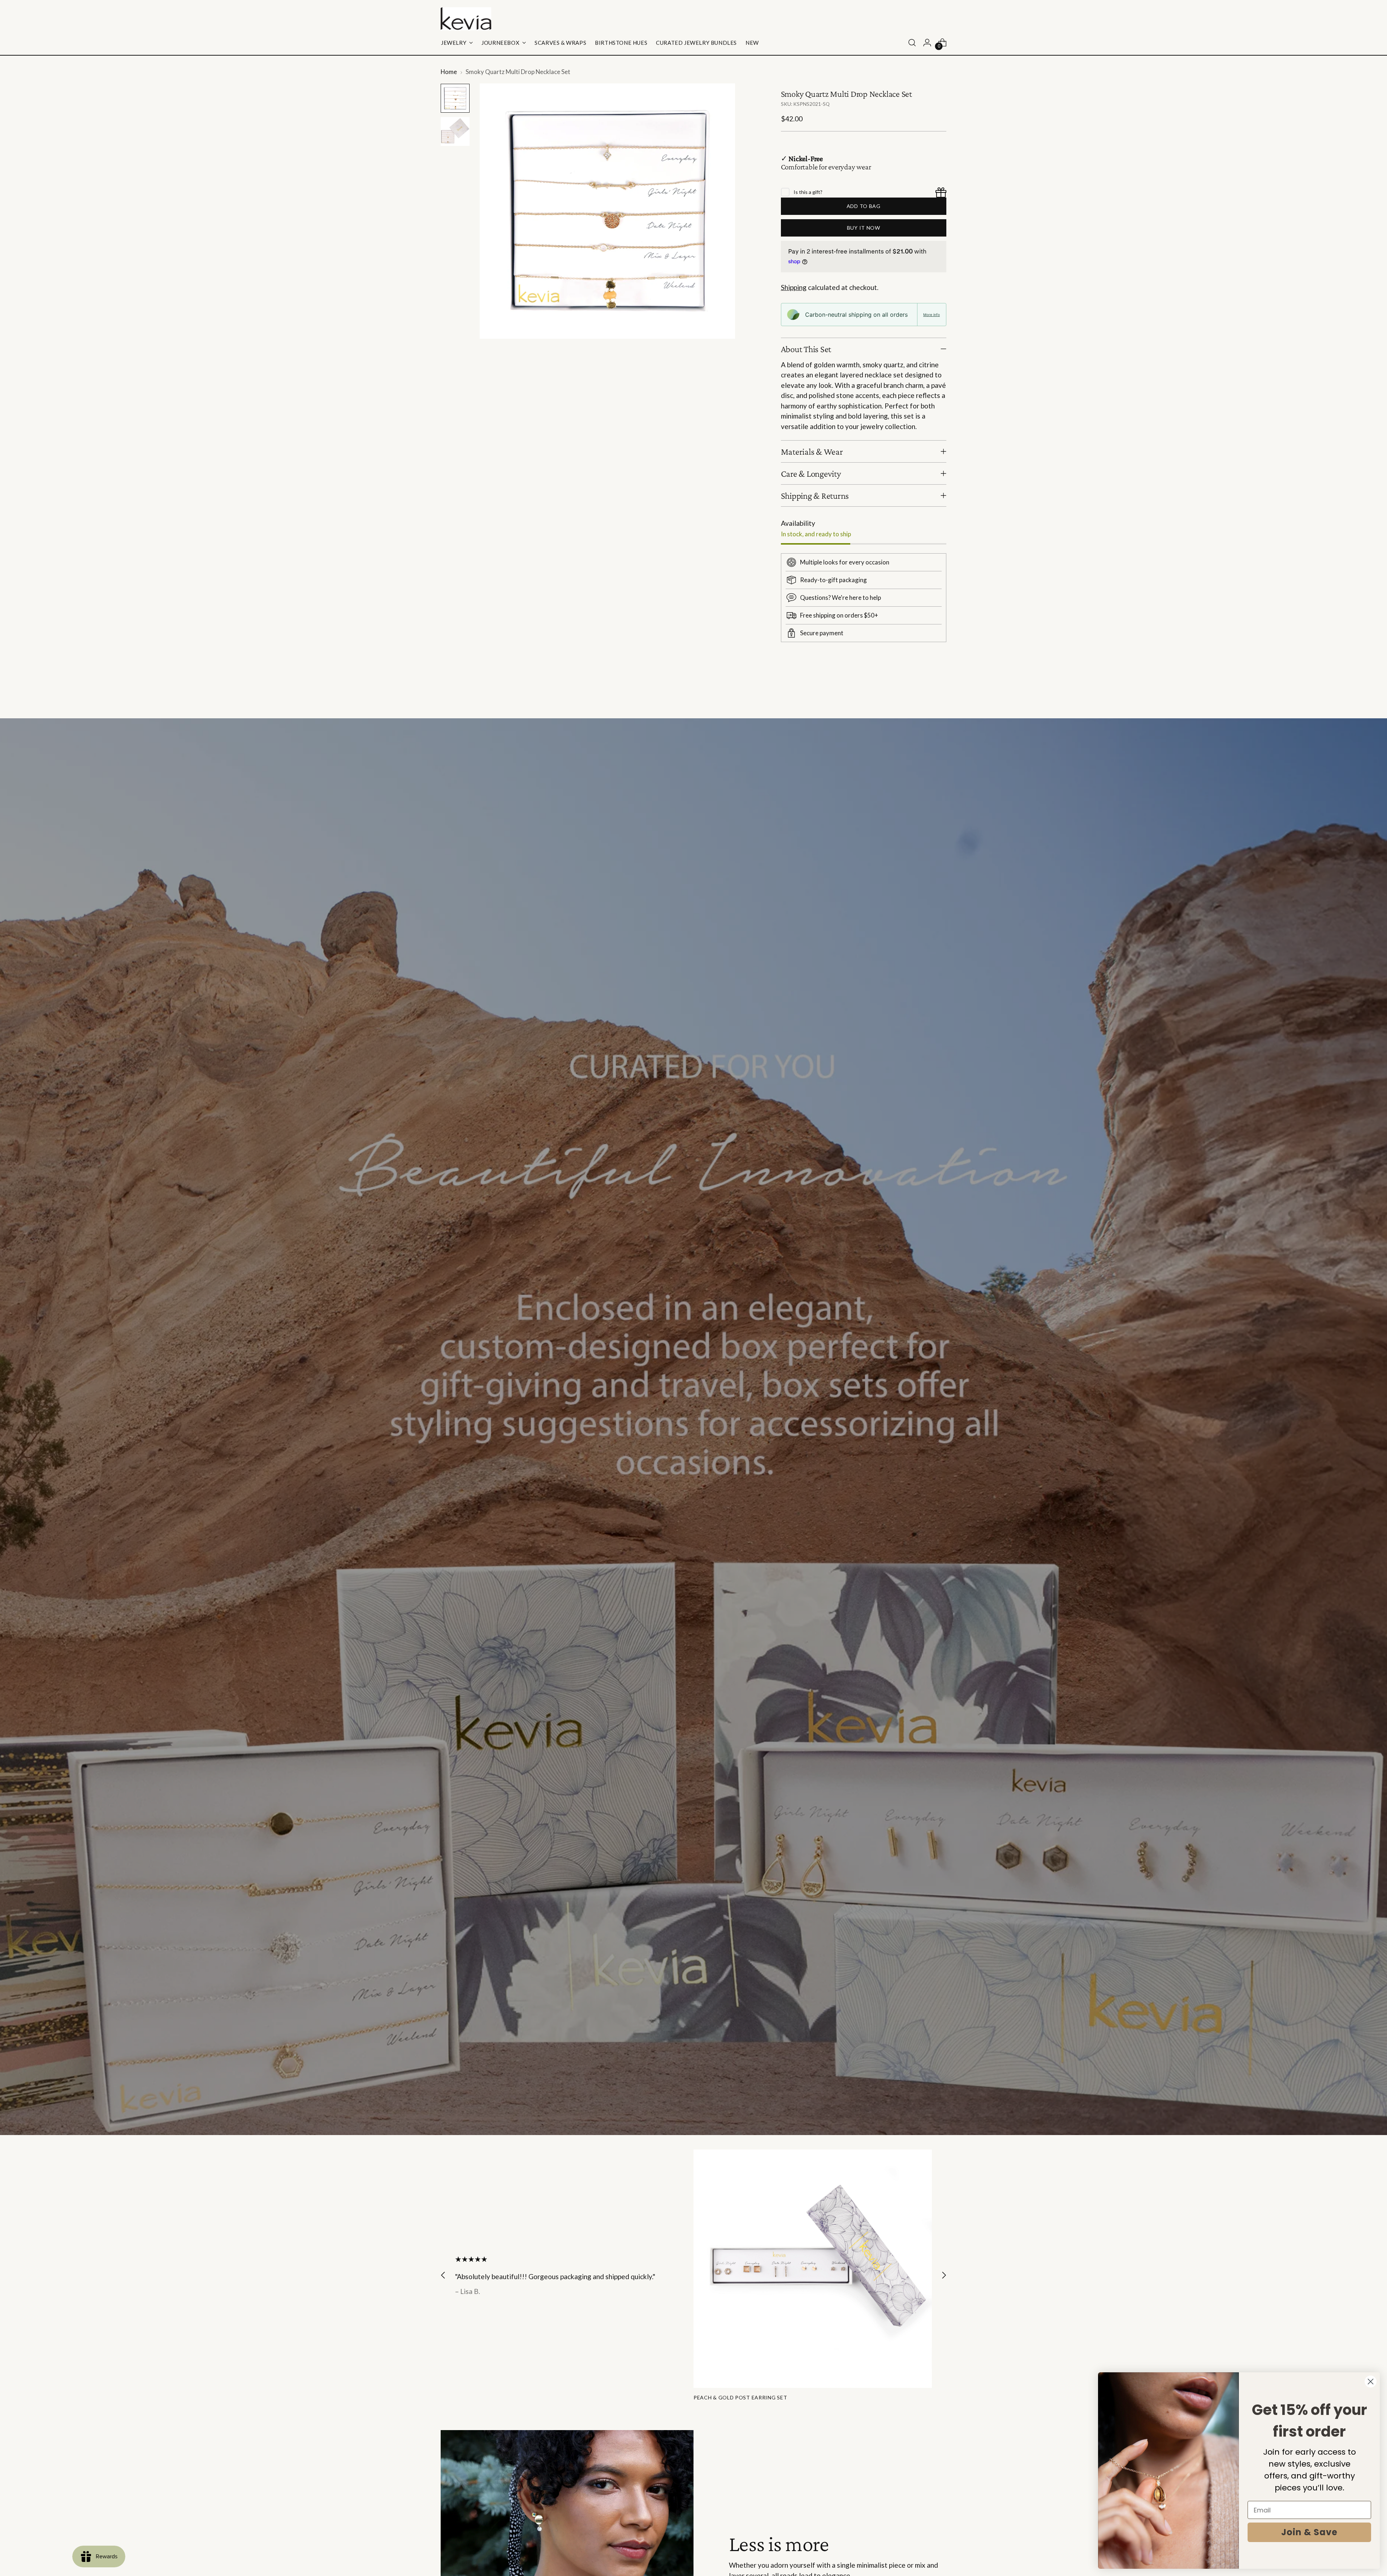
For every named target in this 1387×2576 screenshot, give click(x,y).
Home (449, 72)
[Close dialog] (1371, 2382)
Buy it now (864, 228)
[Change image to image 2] (455, 131)
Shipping (794, 287)
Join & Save (1309, 2532)
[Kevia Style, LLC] (466, 19)
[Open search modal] (912, 43)
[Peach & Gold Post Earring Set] (813, 2269)
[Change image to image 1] (455, 98)
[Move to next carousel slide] (940, 693)
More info (932, 315)
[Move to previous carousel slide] (924, 694)
